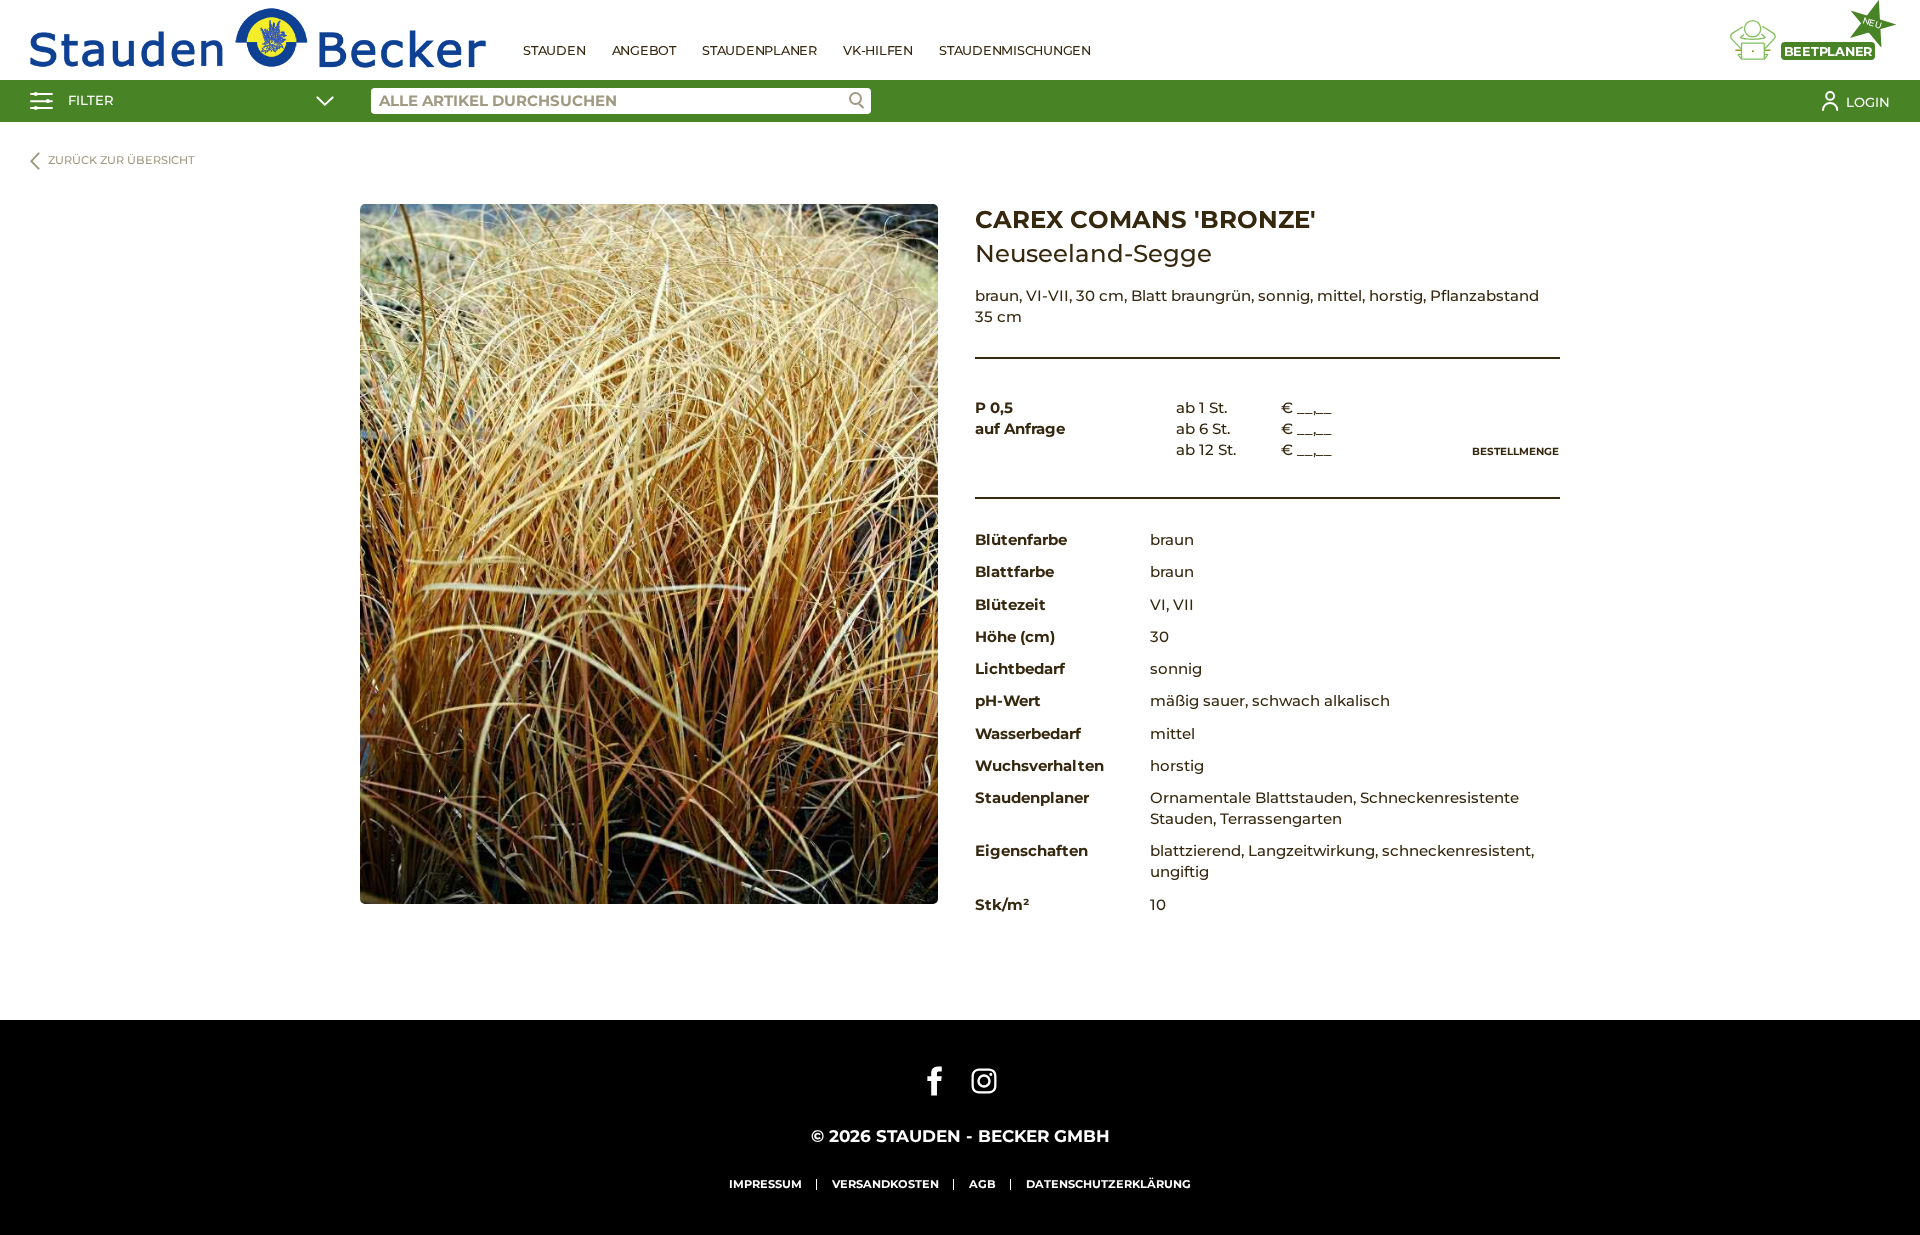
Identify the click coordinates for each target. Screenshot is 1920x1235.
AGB (982, 1184)
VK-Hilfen (878, 50)
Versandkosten (885, 1184)
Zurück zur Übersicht (121, 160)
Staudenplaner (759, 50)
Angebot (644, 50)
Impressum (765, 1184)
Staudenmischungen (1015, 50)
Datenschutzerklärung (1108, 1184)
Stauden (554, 50)
